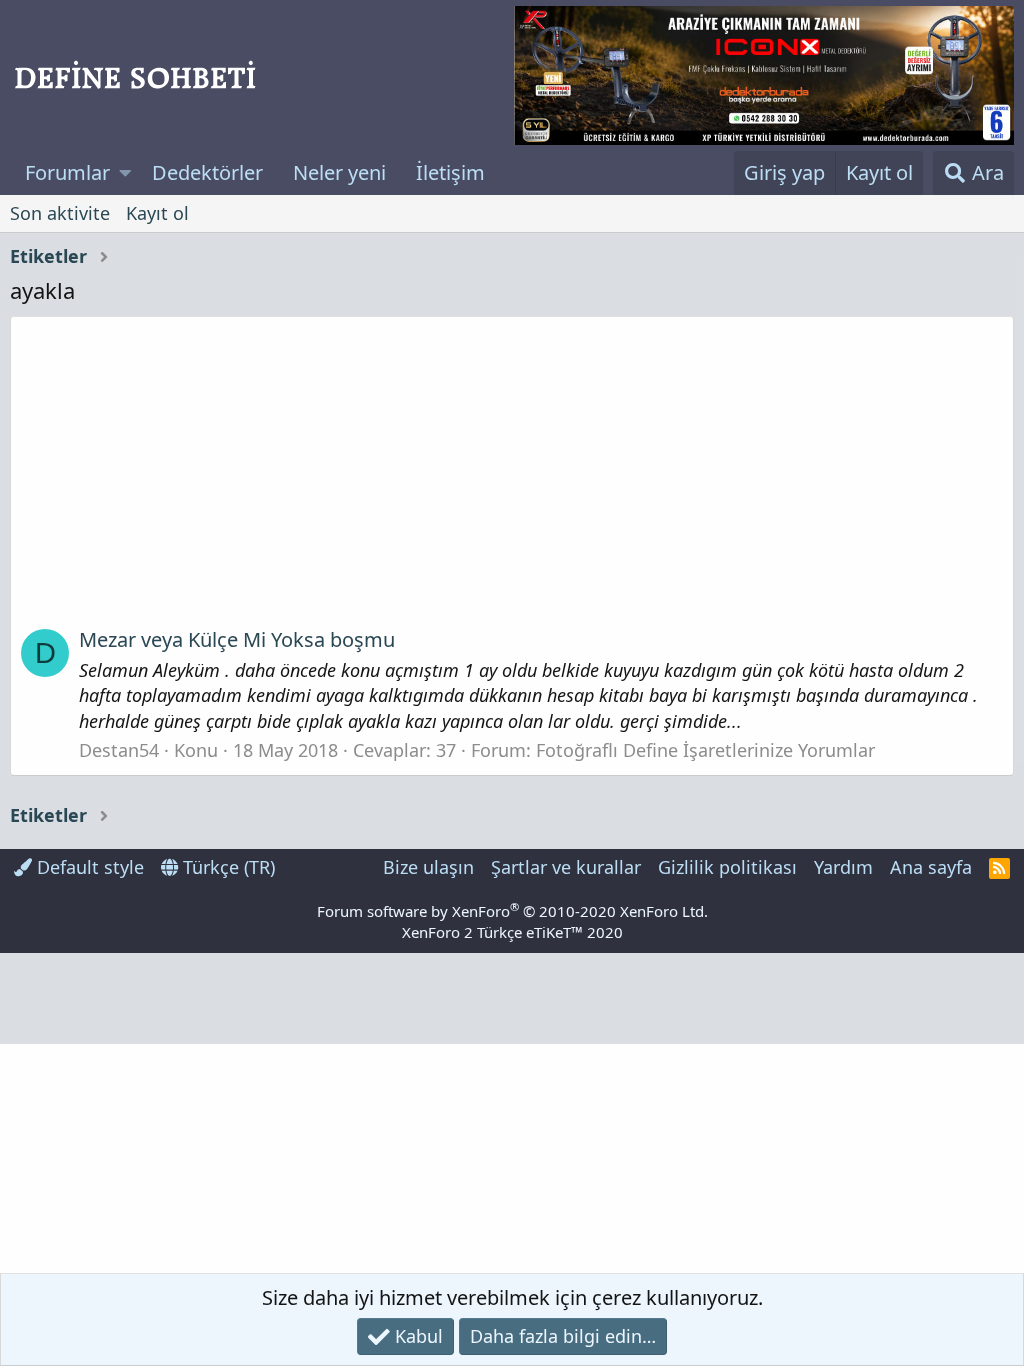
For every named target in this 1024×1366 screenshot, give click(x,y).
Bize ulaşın (428, 867)
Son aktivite (60, 213)
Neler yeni (339, 172)
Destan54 (119, 750)
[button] (125, 173)
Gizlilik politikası (727, 867)
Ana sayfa (931, 867)
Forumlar (67, 172)
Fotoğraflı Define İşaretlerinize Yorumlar (705, 750)
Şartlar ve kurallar (566, 867)
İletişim (450, 172)
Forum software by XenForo (512, 911)
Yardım (843, 867)
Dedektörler (207, 172)
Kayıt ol (157, 213)
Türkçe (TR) (226, 867)
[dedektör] (764, 75)
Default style (88, 867)
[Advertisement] (512, 479)
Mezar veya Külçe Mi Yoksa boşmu (237, 639)
